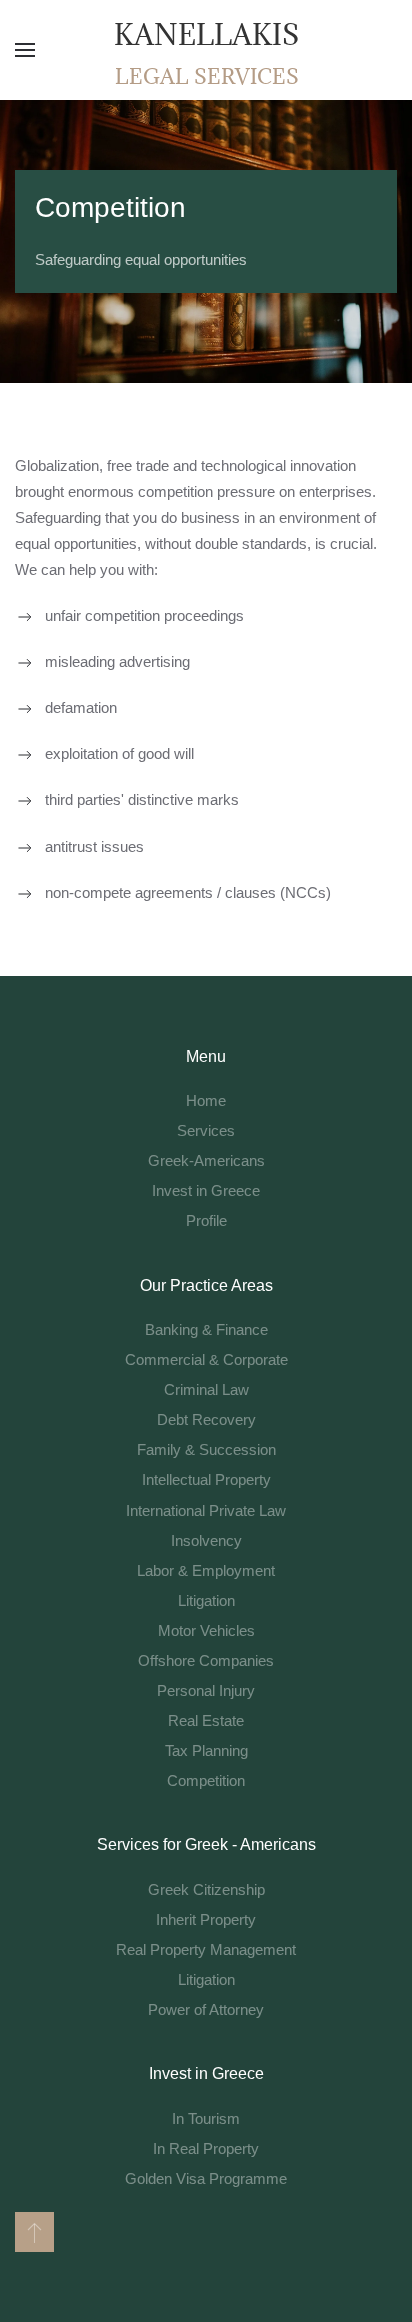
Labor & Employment (206, 1570)
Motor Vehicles (206, 1630)
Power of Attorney (206, 2009)
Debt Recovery (206, 1419)
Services (206, 1130)
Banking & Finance (206, 1329)
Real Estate (206, 1720)
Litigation (206, 1600)
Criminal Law (206, 1389)
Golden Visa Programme (206, 2178)
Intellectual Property (206, 1479)
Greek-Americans (206, 1160)
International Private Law (206, 1510)
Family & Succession (206, 1449)
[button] (25, 50)
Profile (206, 1220)
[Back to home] (206, 50)
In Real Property (206, 2148)
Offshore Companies (206, 1660)
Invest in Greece (206, 1190)
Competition (206, 1780)
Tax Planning (206, 1750)
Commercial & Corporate (206, 1359)
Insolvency (206, 1540)
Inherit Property (206, 1919)
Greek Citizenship (206, 1889)
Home (206, 1100)
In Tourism (206, 2118)
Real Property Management (206, 1949)
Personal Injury (206, 1690)
